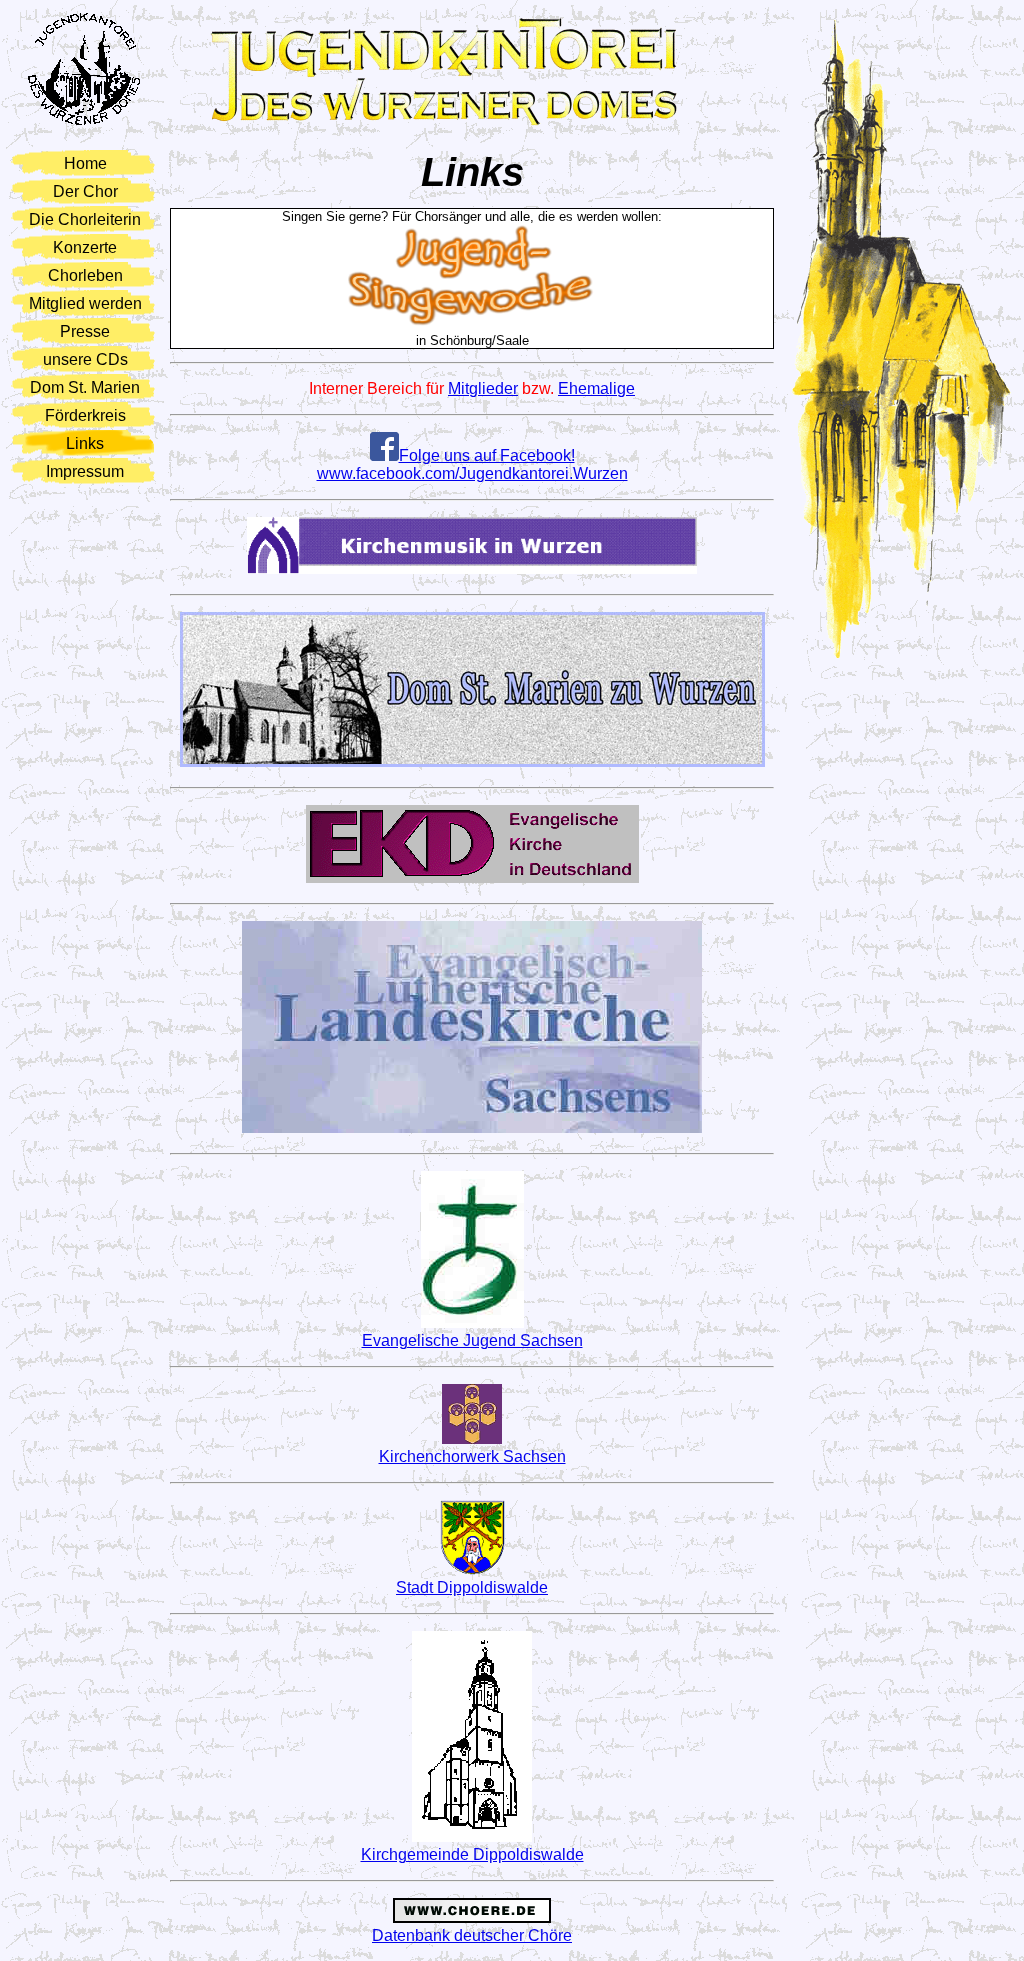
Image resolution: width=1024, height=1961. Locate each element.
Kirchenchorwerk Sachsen (472, 1456)
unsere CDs (85, 359)
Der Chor (85, 191)
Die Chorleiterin (85, 219)
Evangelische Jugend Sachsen (472, 1340)
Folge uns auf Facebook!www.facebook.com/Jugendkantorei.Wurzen (472, 464)
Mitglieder (483, 388)
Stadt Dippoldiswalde (472, 1587)
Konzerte (85, 247)
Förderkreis (85, 415)
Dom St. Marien (85, 387)
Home (85, 163)
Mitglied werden (85, 303)
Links (85, 443)
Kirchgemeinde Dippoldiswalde (472, 1854)
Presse (85, 331)
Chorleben (85, 275)
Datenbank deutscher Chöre (472, 1935)
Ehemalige (596, 388)
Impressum (85, 471)
